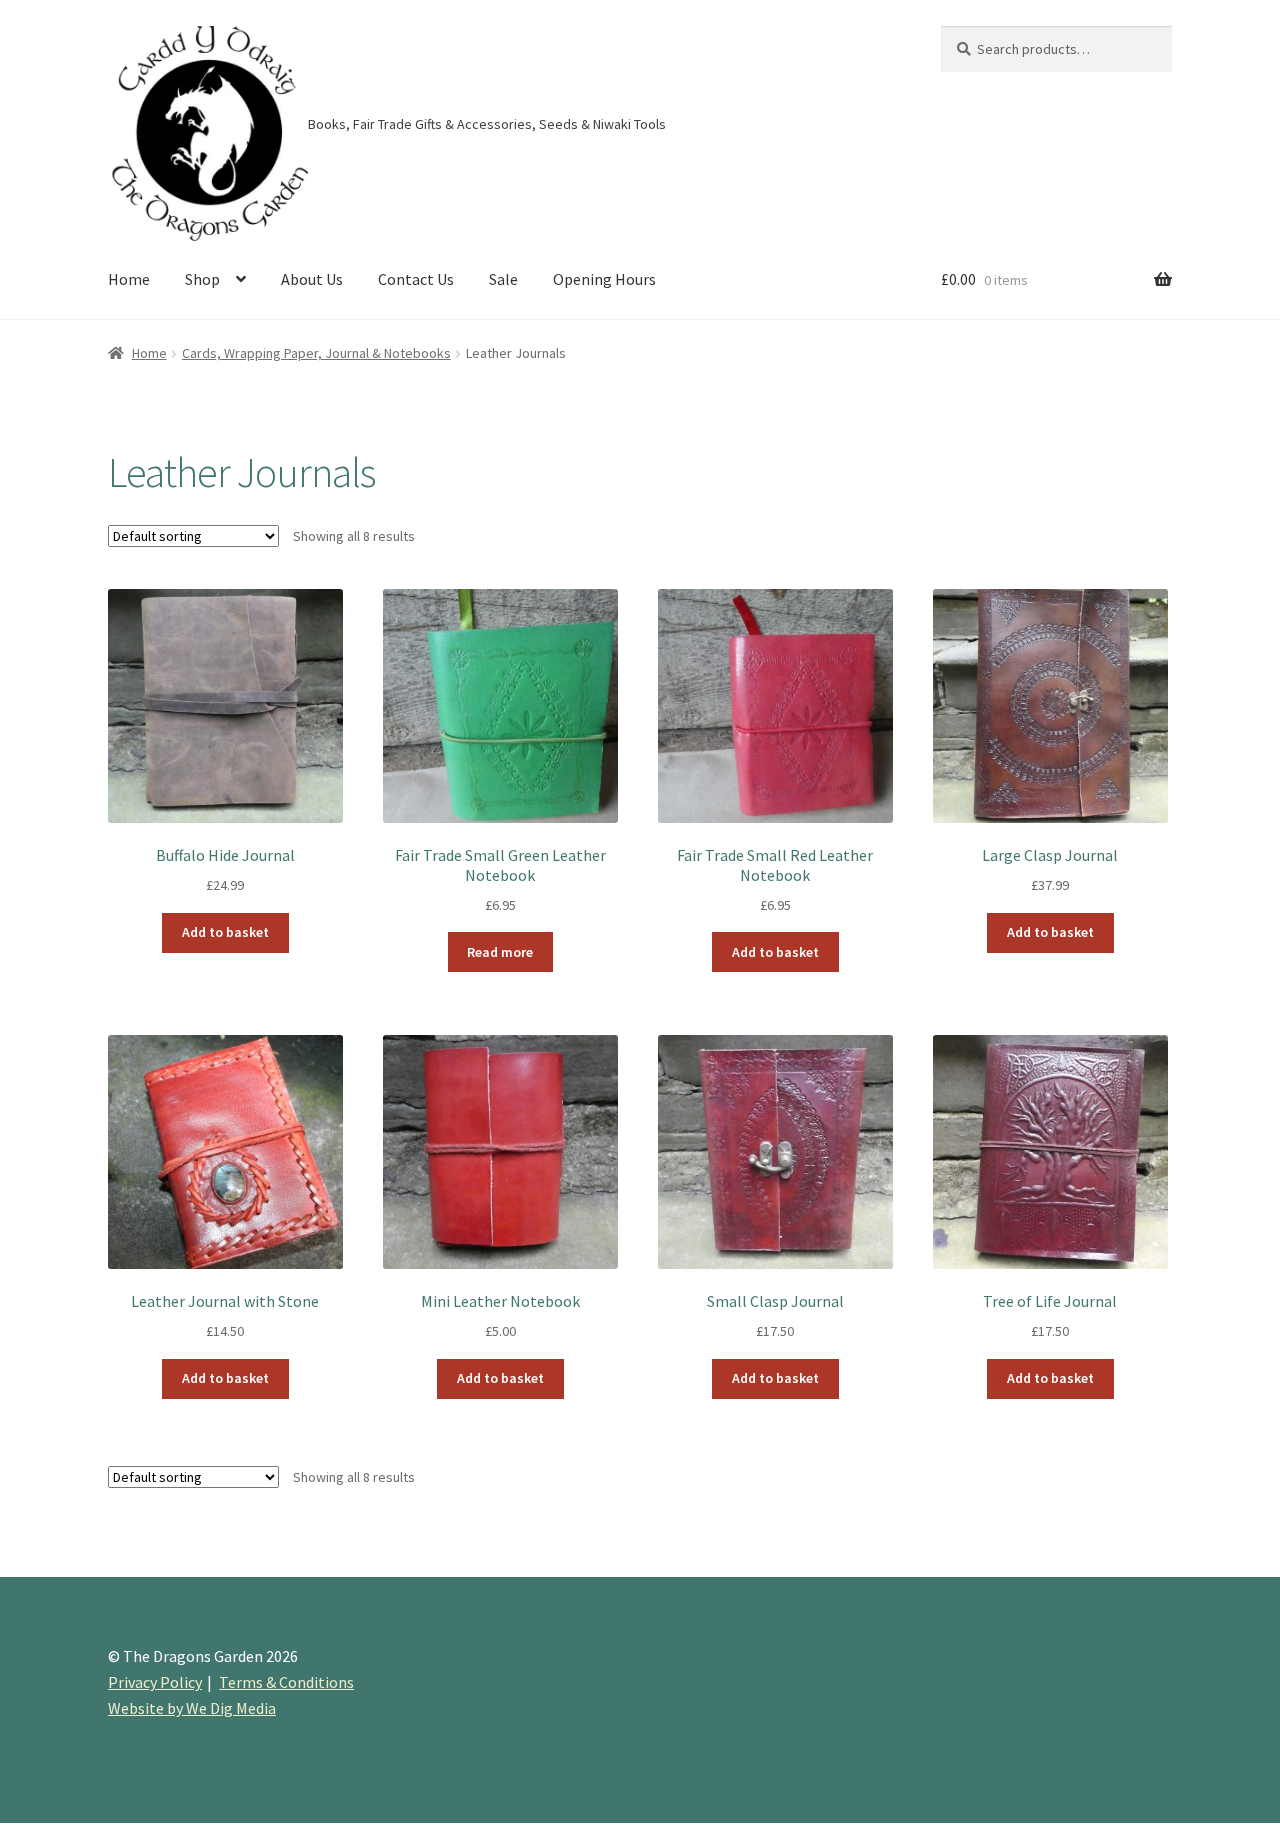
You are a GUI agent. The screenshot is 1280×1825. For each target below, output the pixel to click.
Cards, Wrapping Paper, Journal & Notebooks (316, 353)
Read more (500, 952)
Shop (202, 279)
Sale (503, 279)
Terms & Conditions (286, 1682)
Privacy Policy (155, 1682)
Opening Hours (604, 279)
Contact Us (416, 279)
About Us (312, 279)
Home (129, 279)
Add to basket (225, 932)
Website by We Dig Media (192, 1708)
